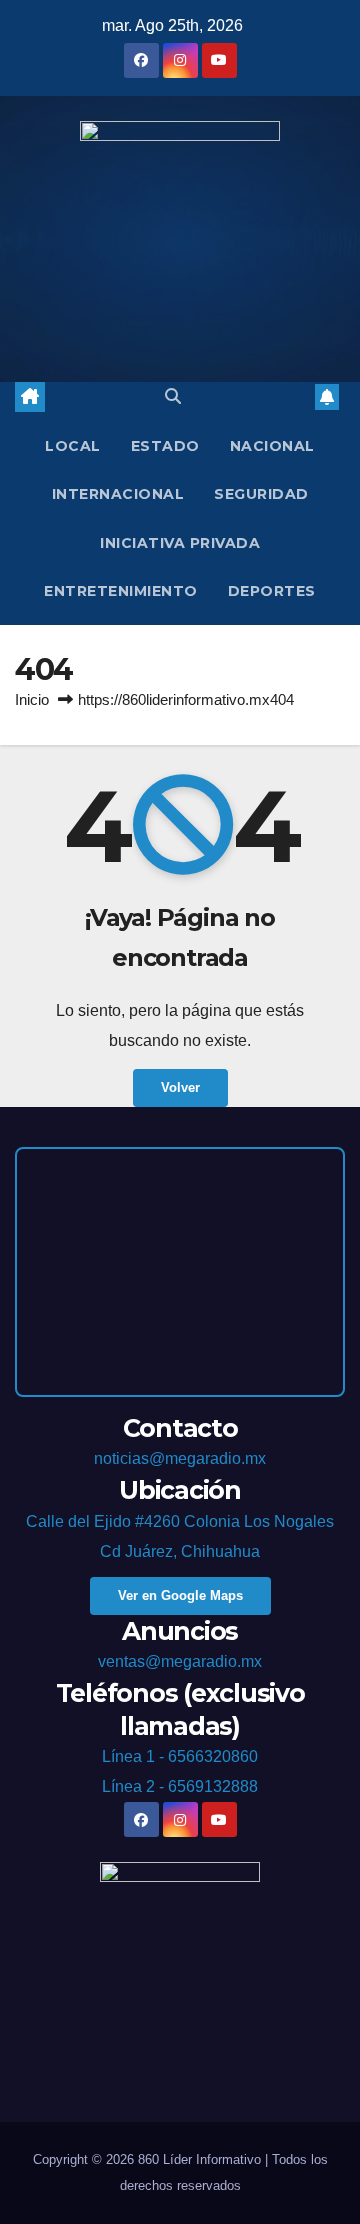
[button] (173, 396)
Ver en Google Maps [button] (180, 1595)
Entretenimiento (121, 591)
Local (73, 446)
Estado (165, 446)
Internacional (118, 494)
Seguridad (261, 494)
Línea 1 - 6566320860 (180, 1756)
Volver (180, 1087)
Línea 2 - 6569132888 (180, 1786)
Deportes (272, 591)
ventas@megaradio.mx (180, 1661)
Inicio (32, 699)
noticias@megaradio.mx (180, 1458)
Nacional (272, 446)
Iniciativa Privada (180, 543)
